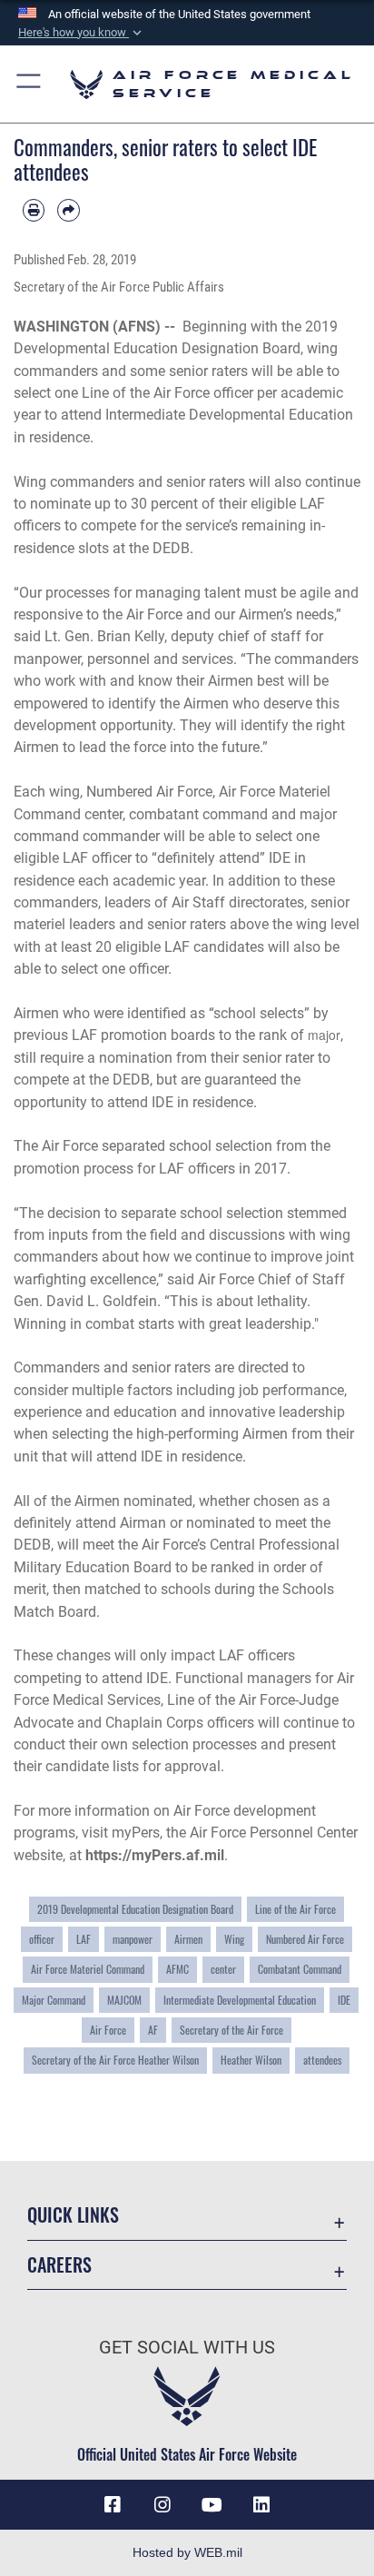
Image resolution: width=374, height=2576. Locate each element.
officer (42, 1939)
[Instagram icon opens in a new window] (162, 2505)
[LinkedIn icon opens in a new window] (261, 2505)
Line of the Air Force (295, 1909)
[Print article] (34, 210)
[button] (82, 33)
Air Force (108, 2030)
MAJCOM (124, 2000)
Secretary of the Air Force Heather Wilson (115, 2060)
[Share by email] (68, 210)
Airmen (188, 1939)
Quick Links (73, 2215)
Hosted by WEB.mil (187, 2552)
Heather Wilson (251, 2060)
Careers (59, 2265)
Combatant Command (300, 1969)
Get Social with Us (187, 2348)
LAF (84, 1939)
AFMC (177, 1969)
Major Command (54, 2000)
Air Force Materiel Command (88, 1969)
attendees (322, 2060)
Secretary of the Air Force (231, 2030)
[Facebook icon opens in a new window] (113, 2505)
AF (153, 2030)
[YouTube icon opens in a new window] (212, 2505)
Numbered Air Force (305, 1939)
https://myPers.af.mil (155, 1855)
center (223, 1969)
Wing (234, 1939)
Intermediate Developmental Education (240, 2000)
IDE (344, 2000)
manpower (133, 1939)
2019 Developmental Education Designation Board (135, 1909)
